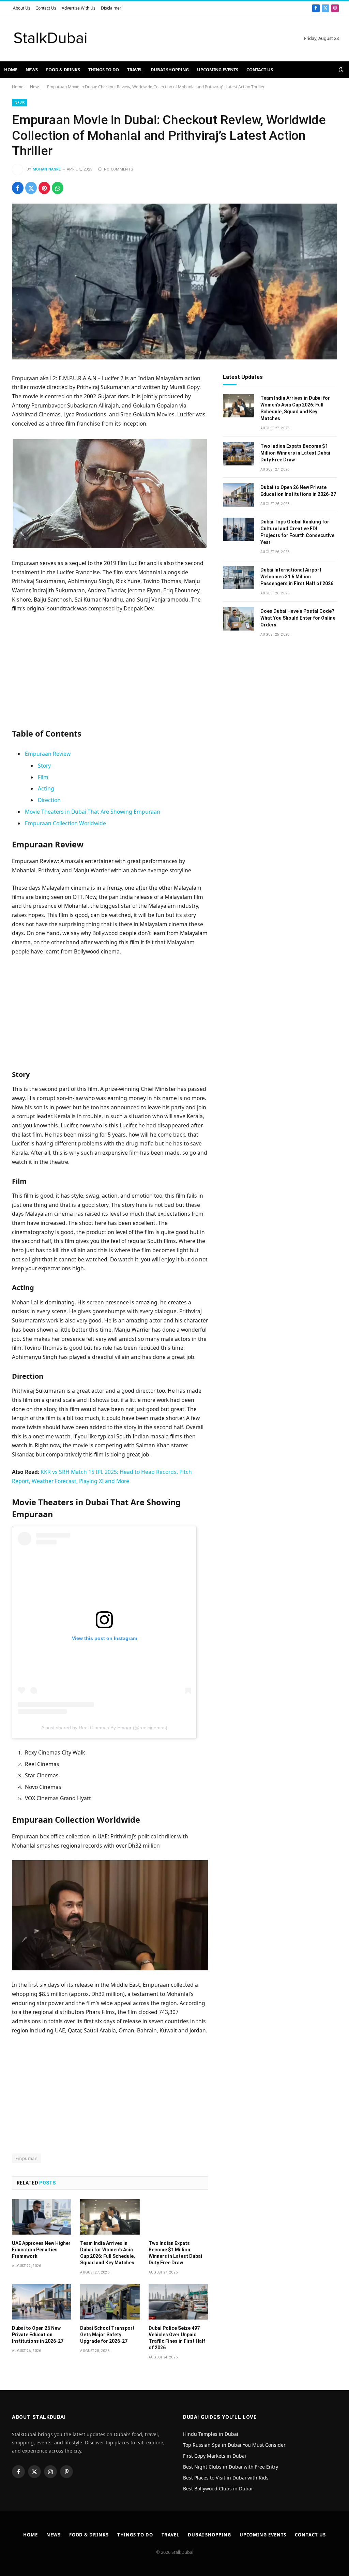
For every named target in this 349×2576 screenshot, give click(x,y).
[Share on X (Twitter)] (31, 188)
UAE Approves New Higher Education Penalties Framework (41, 2250)
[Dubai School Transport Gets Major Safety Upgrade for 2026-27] (110, 2302)
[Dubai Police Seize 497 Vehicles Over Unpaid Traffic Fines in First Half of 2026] (178, 2302)
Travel (135, 70)
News (32, 70)
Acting (46, 788)
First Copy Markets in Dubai (215, 2456)
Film (43, 777)
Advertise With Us (79, 8)
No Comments (119, 169)
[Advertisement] (110, 669)
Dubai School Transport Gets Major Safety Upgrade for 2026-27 (107, 2335)
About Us (22, 8)
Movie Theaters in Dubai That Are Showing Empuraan (93, 812)
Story (44, 766)
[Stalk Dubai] (50, 38)
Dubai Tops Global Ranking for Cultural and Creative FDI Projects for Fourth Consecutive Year (297, 532)
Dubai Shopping (170, 70)
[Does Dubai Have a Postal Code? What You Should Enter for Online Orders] (239, 619)
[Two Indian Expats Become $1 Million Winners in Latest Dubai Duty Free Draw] (178, 2217)
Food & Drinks (63, 70)
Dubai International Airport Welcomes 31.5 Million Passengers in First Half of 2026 (297, 577)
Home (11, 70)
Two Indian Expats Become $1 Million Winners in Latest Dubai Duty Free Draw (175, 2253)
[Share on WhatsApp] (58, 188)
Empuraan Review (48, 754)
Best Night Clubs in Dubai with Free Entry (231, 2467)
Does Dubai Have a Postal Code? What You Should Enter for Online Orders (298, 618)
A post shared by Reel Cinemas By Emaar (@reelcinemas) (104, 1728)
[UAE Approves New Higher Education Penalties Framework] (42, 2217)
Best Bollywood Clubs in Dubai (218, 2489)
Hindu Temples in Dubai (211, 2434)
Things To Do (104, 70)
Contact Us (46, 8)
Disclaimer (111, 8)
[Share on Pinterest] (44, 188)
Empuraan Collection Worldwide (65, 823)
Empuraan (26, 2158)
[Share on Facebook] (18, 188)
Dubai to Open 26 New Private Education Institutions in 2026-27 (38, 2335)
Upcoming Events (218, 70)
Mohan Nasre (47, 169)
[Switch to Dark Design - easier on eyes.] (340, 70)
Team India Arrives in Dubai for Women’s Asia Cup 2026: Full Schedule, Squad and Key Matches (108, 2253)
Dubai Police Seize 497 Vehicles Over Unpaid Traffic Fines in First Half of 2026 (177, 2338)
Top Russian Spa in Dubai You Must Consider (234, 2445)
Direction (49, 800)
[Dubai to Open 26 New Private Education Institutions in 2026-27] (42, 2302)
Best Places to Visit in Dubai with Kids (226, 2478)
